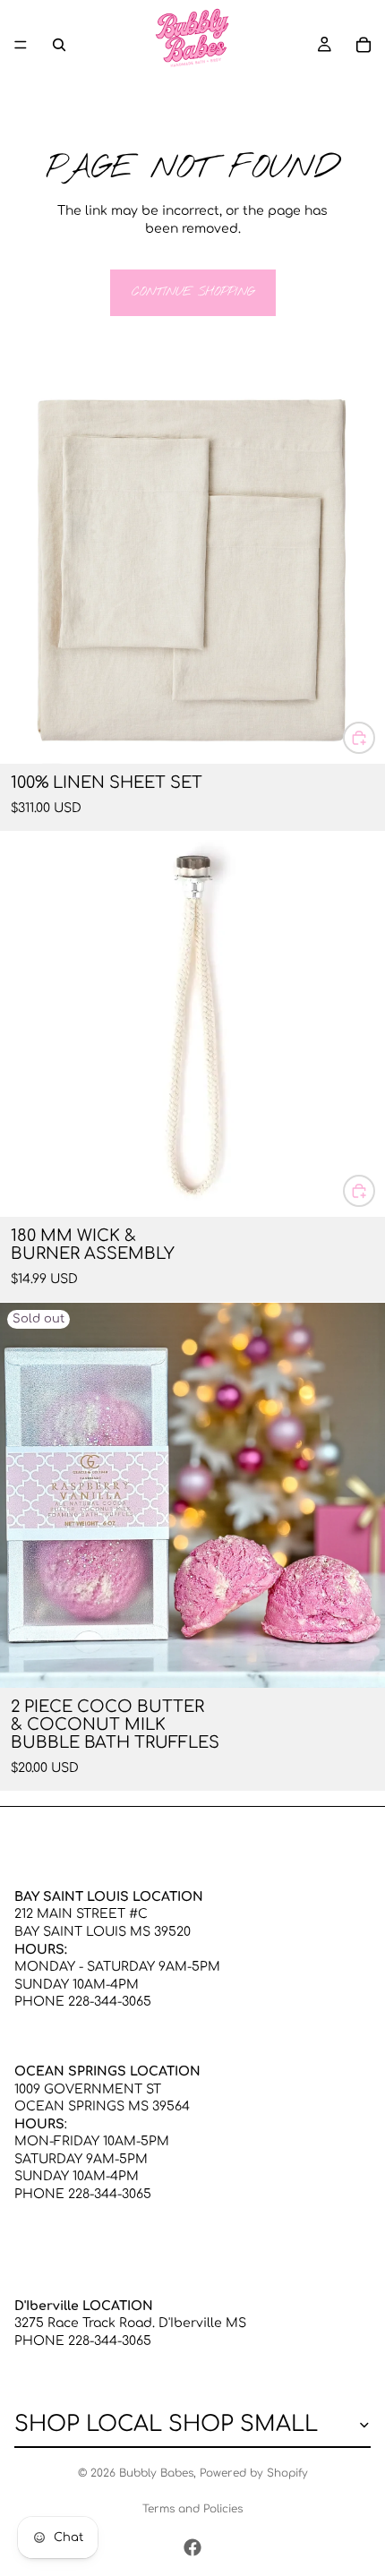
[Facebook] (192, 2547)
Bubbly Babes (156, 2473)
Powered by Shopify (254, 2473)
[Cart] (364, 45)
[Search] (59, 45)
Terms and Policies (192, 2509)
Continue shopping (193, 292)
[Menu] (21, 45)
